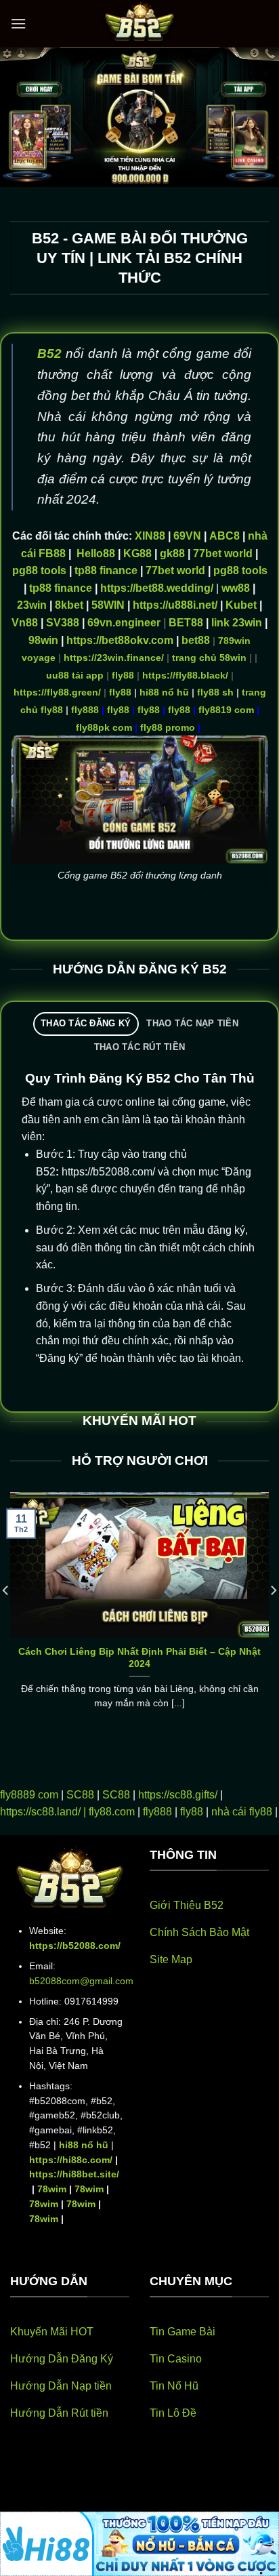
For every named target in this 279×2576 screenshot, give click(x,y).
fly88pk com (104, 727)
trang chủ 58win (209, 658)
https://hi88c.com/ (71, 2160)
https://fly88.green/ (57, 692)
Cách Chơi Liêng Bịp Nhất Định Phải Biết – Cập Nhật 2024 (139, 1658)
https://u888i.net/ (175, 605)
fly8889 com (29, 1795)
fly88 (123, 675)
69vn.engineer (124, 623)
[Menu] (18, 23)
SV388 (63, 623)
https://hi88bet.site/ (74, 2174)
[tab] (86, 1024)
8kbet (69, 605)
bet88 (196, 640)
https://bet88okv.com (120, 640)
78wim (52, 2189)
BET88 (186, 623)
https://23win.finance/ (114, 658)
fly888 (85, 710)
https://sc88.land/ (40, 1812)
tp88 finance (106, 570)
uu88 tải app (75, 675)
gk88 (172, 554)
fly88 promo (168, 727)
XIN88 (150, 536)
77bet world (223, 554)
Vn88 (25, 623)
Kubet (241, 605)
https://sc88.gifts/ (178, 1795)
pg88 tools (39, 570)
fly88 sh (215, 692)
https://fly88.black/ (185, 675)
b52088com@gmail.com (81, 1981)
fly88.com (112, 1812)
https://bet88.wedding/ (157, 588)
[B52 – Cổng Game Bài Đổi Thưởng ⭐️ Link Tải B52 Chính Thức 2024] (139, 24)
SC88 (80, 1795)
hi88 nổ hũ (164, 692)
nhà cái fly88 (242, 1812)
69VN (187, 536)
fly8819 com (226, 710)
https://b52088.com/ (75, 1946)
